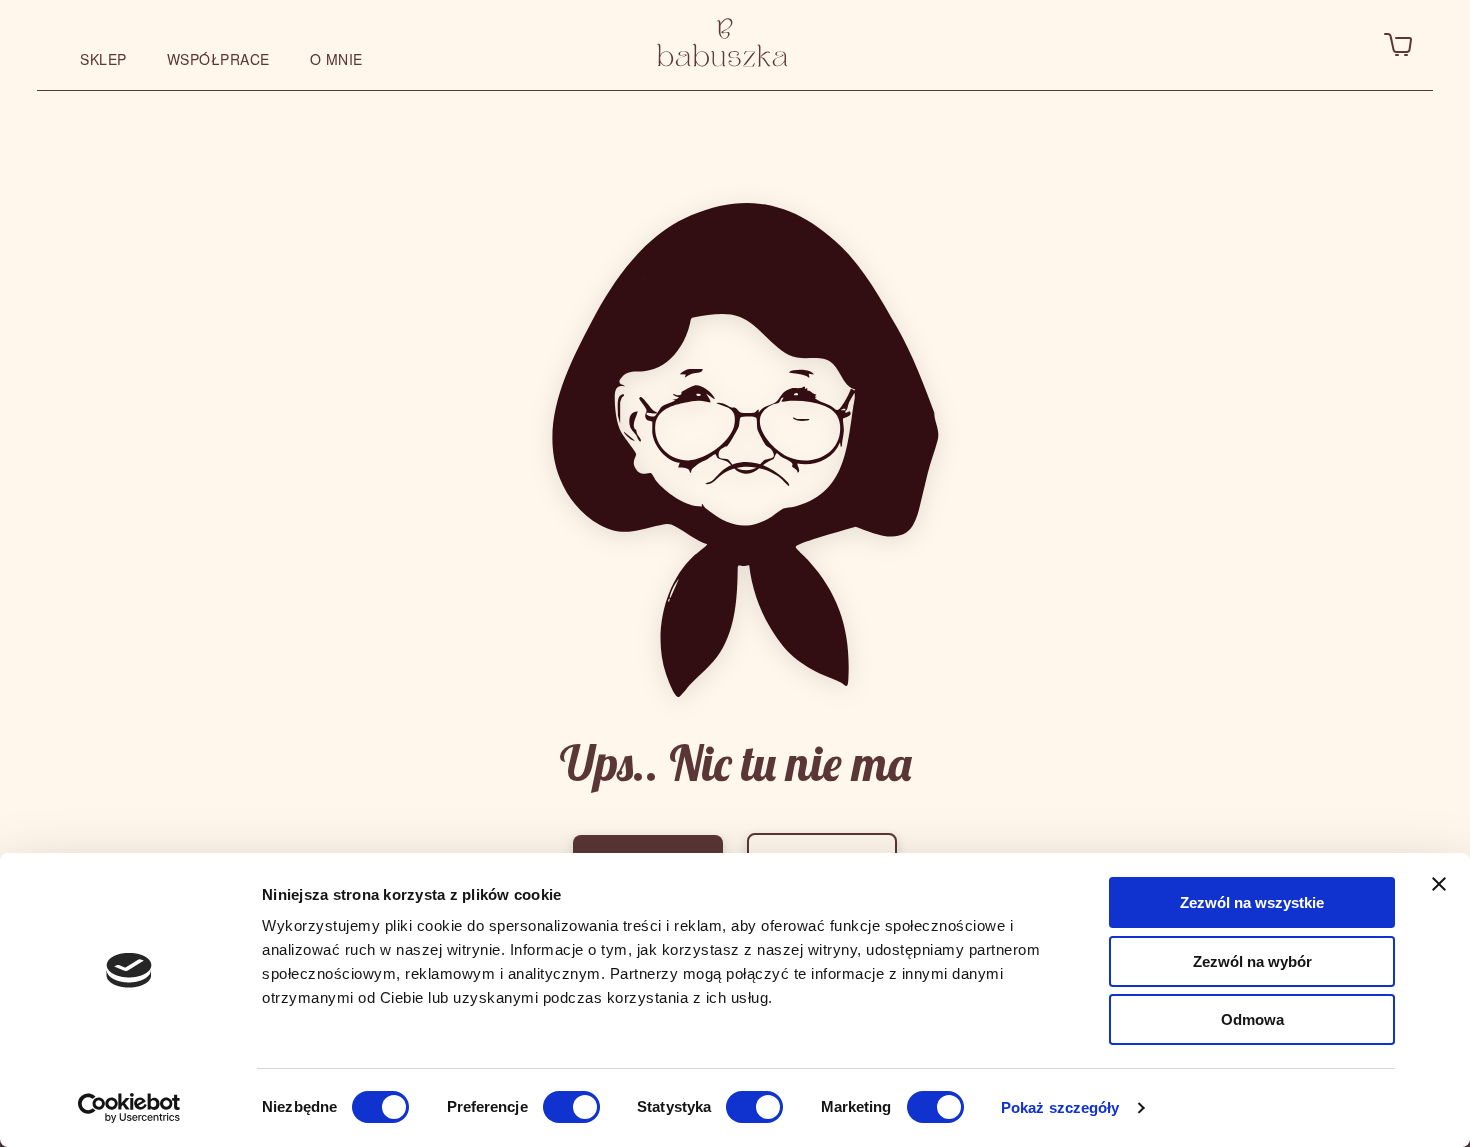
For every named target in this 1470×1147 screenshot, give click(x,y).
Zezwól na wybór (1252, 961)
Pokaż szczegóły (1060, 1107)
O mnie (336, 59)
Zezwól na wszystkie (1252, 902)
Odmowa (1252, 1019)
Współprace (218, 59)
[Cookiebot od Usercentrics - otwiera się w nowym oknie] (129, 1108)
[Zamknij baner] (1439, 884)
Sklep (103, 59)
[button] (1109, 45)
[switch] (571, 1107)
